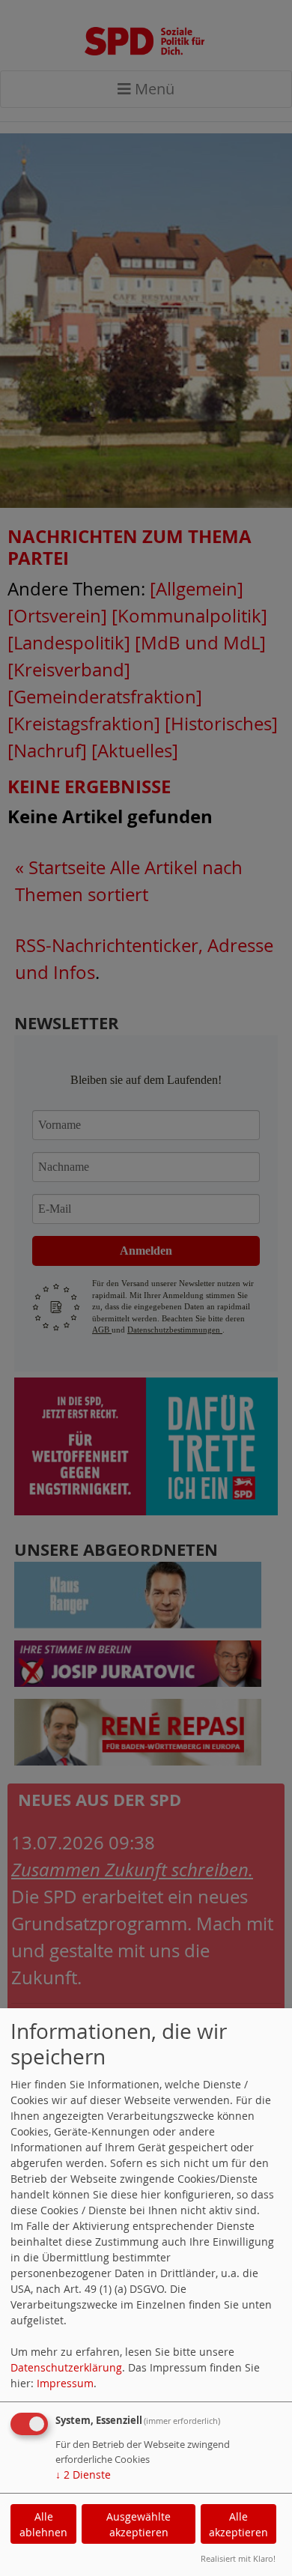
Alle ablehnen (43, 2524)
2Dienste (83, 2475)
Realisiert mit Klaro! (238, 2558)
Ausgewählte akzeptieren (139, 2524)
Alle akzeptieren (238, 2524)
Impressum (65, 2383)
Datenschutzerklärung (66, 2367)
